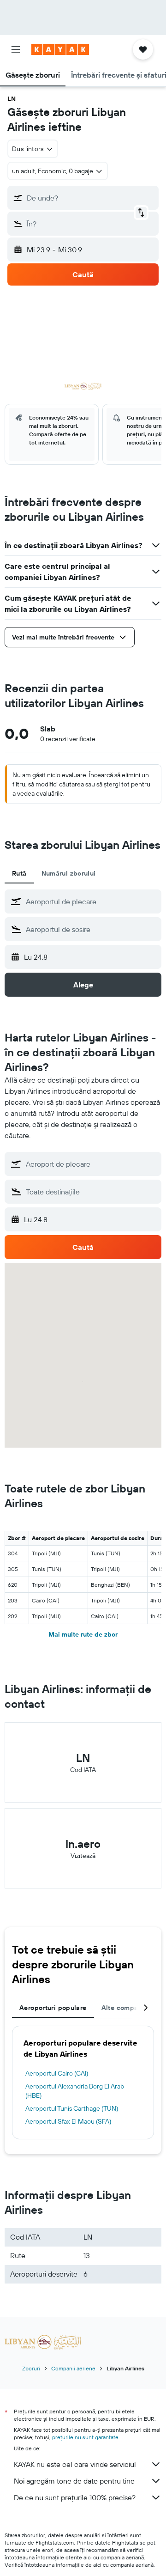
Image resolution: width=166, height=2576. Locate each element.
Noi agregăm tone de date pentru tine (74, 2481)
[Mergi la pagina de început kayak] (60, 49)
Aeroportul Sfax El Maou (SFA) (68, 2121)
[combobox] (91, 901)
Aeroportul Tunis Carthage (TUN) (72, 2108)
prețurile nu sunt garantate (85, 2437)
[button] (16, 49)
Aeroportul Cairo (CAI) (57, 2073)
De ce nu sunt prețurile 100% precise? (75, 2497)
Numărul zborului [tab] (69, 873)
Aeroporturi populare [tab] (53, 2008)
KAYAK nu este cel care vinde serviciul (75, 2464)
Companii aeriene (73, 2368)
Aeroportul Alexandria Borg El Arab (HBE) (75, 2091)
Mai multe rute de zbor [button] (83, 1634)
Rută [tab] (19, 873)
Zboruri (31, 2368)
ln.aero (83, 1844)
